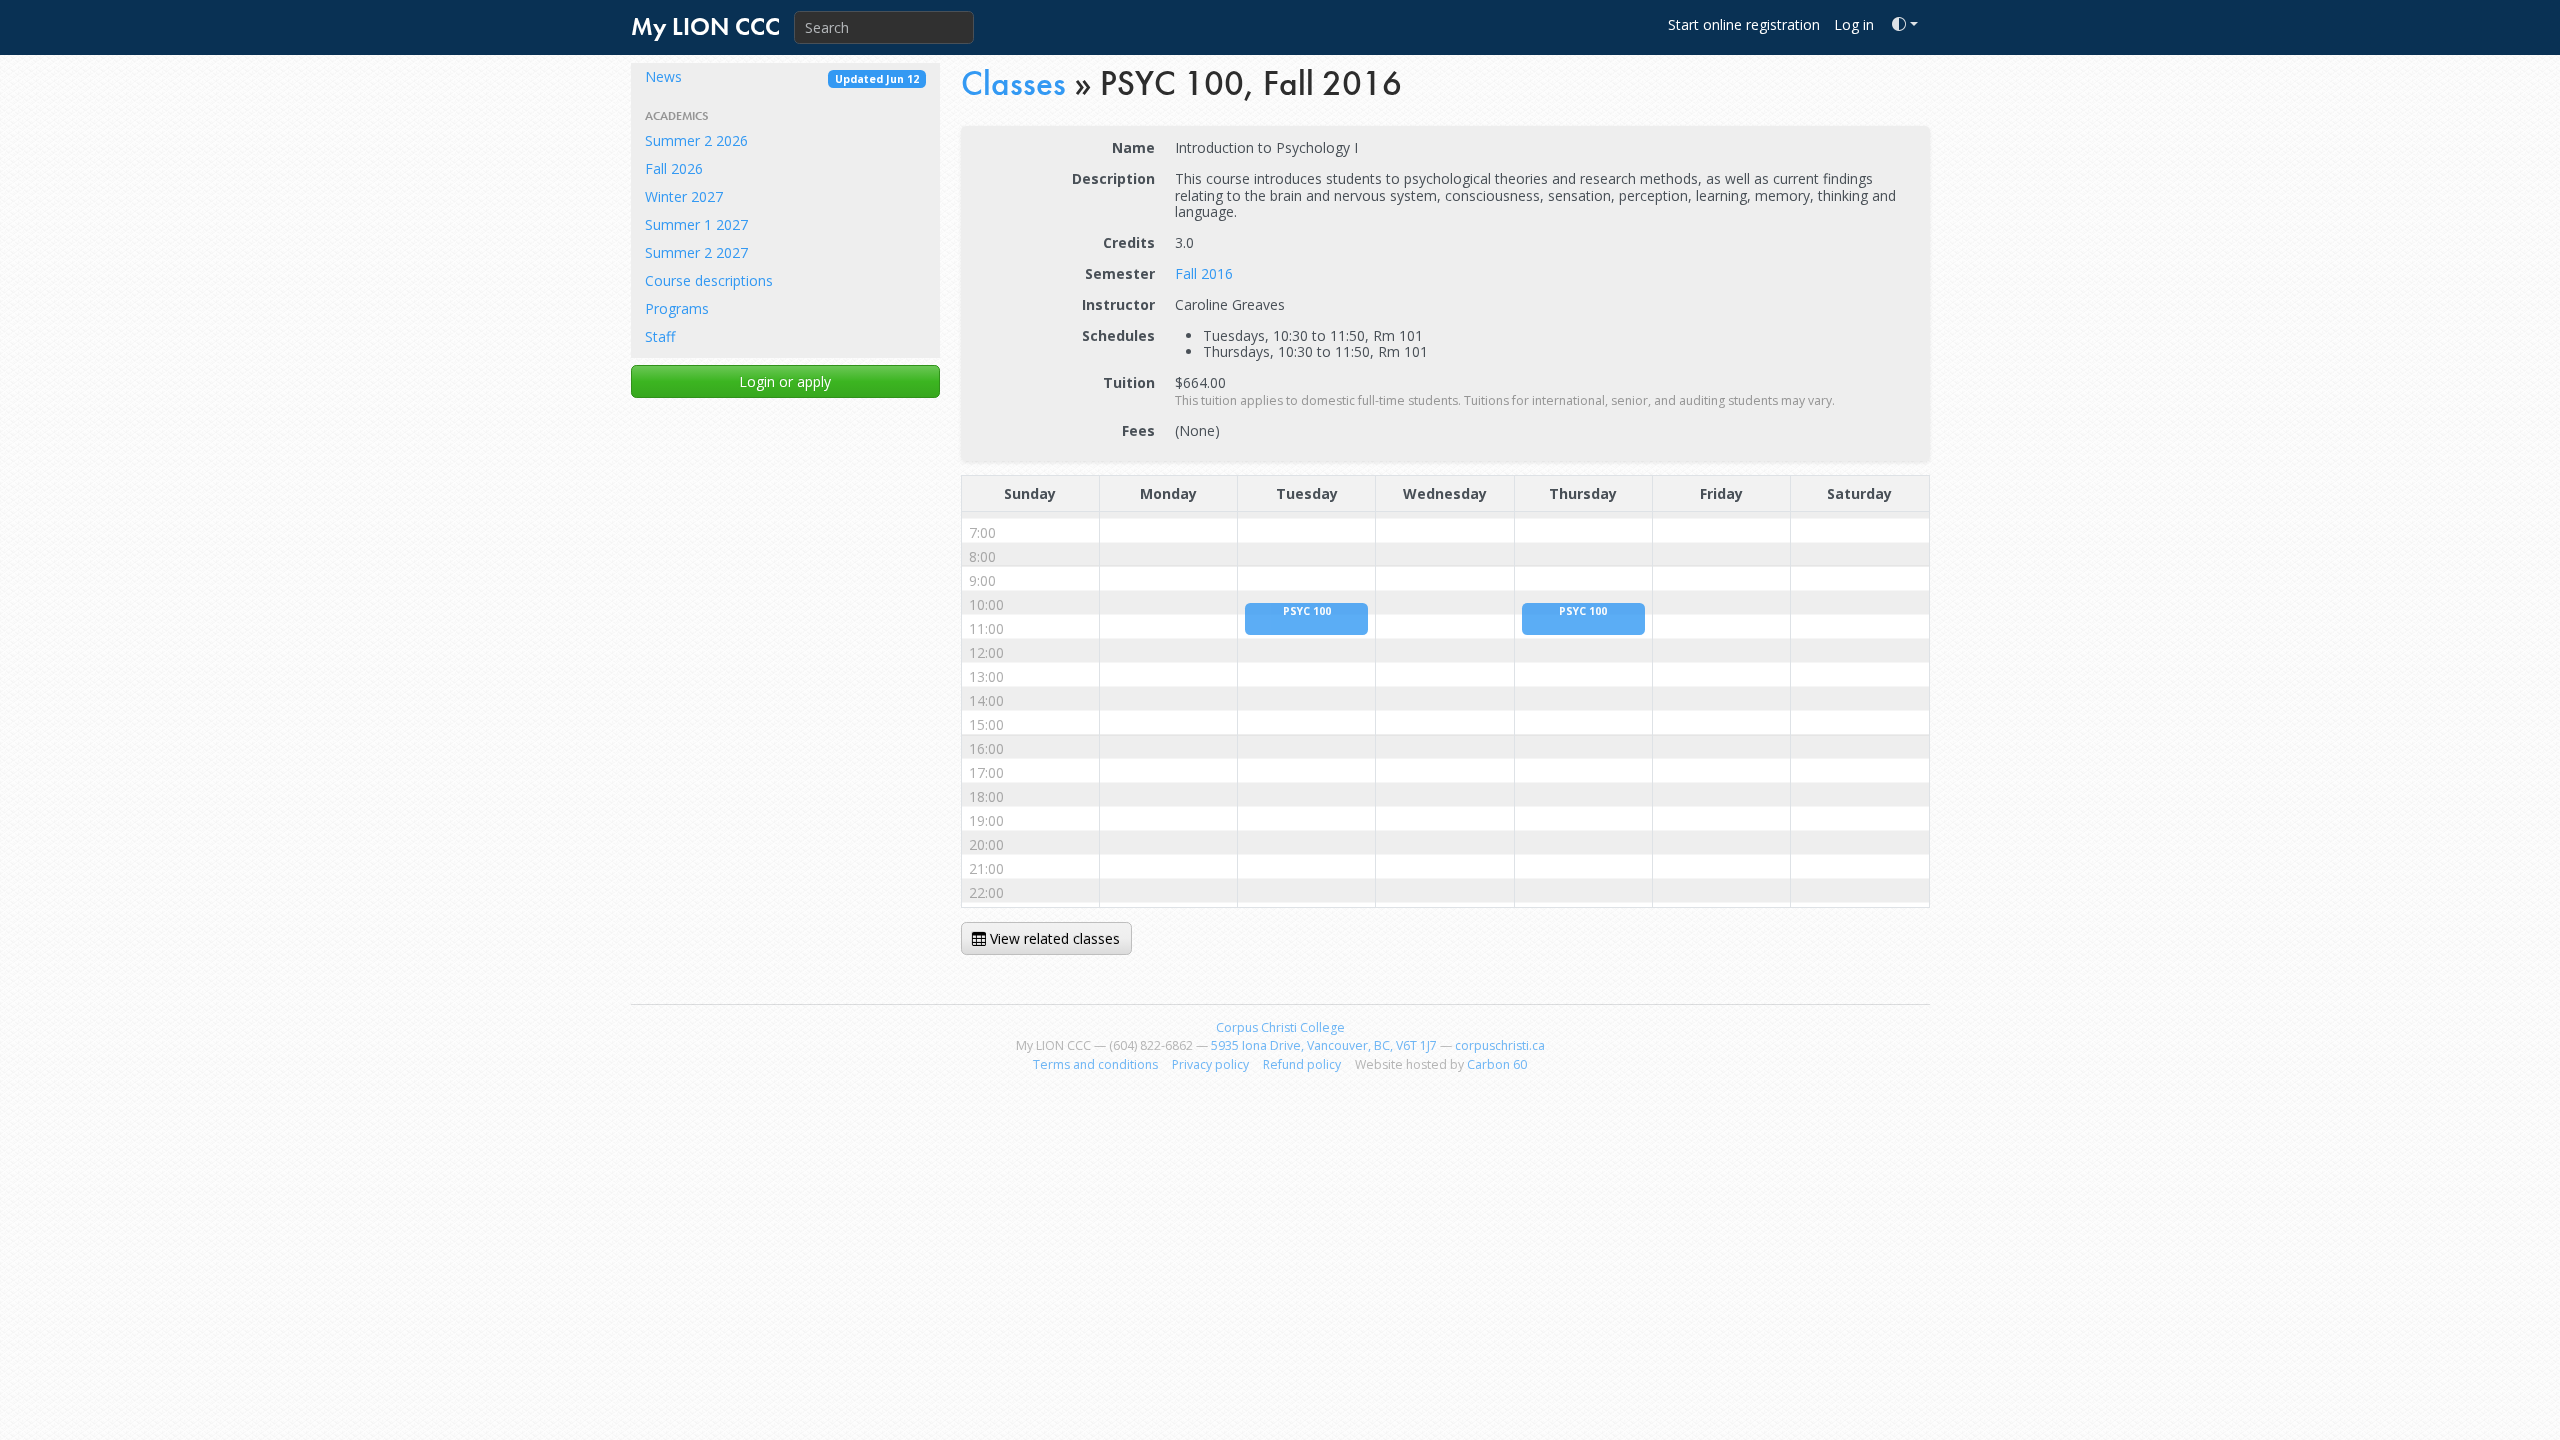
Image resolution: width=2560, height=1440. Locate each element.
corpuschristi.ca (1500, 1045)
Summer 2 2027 (696, 252)
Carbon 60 (1497, 1064)
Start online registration (1744, 24)
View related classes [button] (1053, 938)
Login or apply (785, 381)
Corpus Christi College (1280, 1027)
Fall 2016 (1204, 273)
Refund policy (1302, 1064)
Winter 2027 (684, 196)
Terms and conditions (1095, 1064)
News (782, 76)
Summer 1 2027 (696, 224)
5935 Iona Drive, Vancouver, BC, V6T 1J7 (1324, 1045)
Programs (677, 308)
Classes (1013, 83)
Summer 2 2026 (696, 140)
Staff (660, 336)
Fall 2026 (674, 168)
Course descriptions (709, 280)
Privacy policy (1210, 1064)
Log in (1854, 24)
